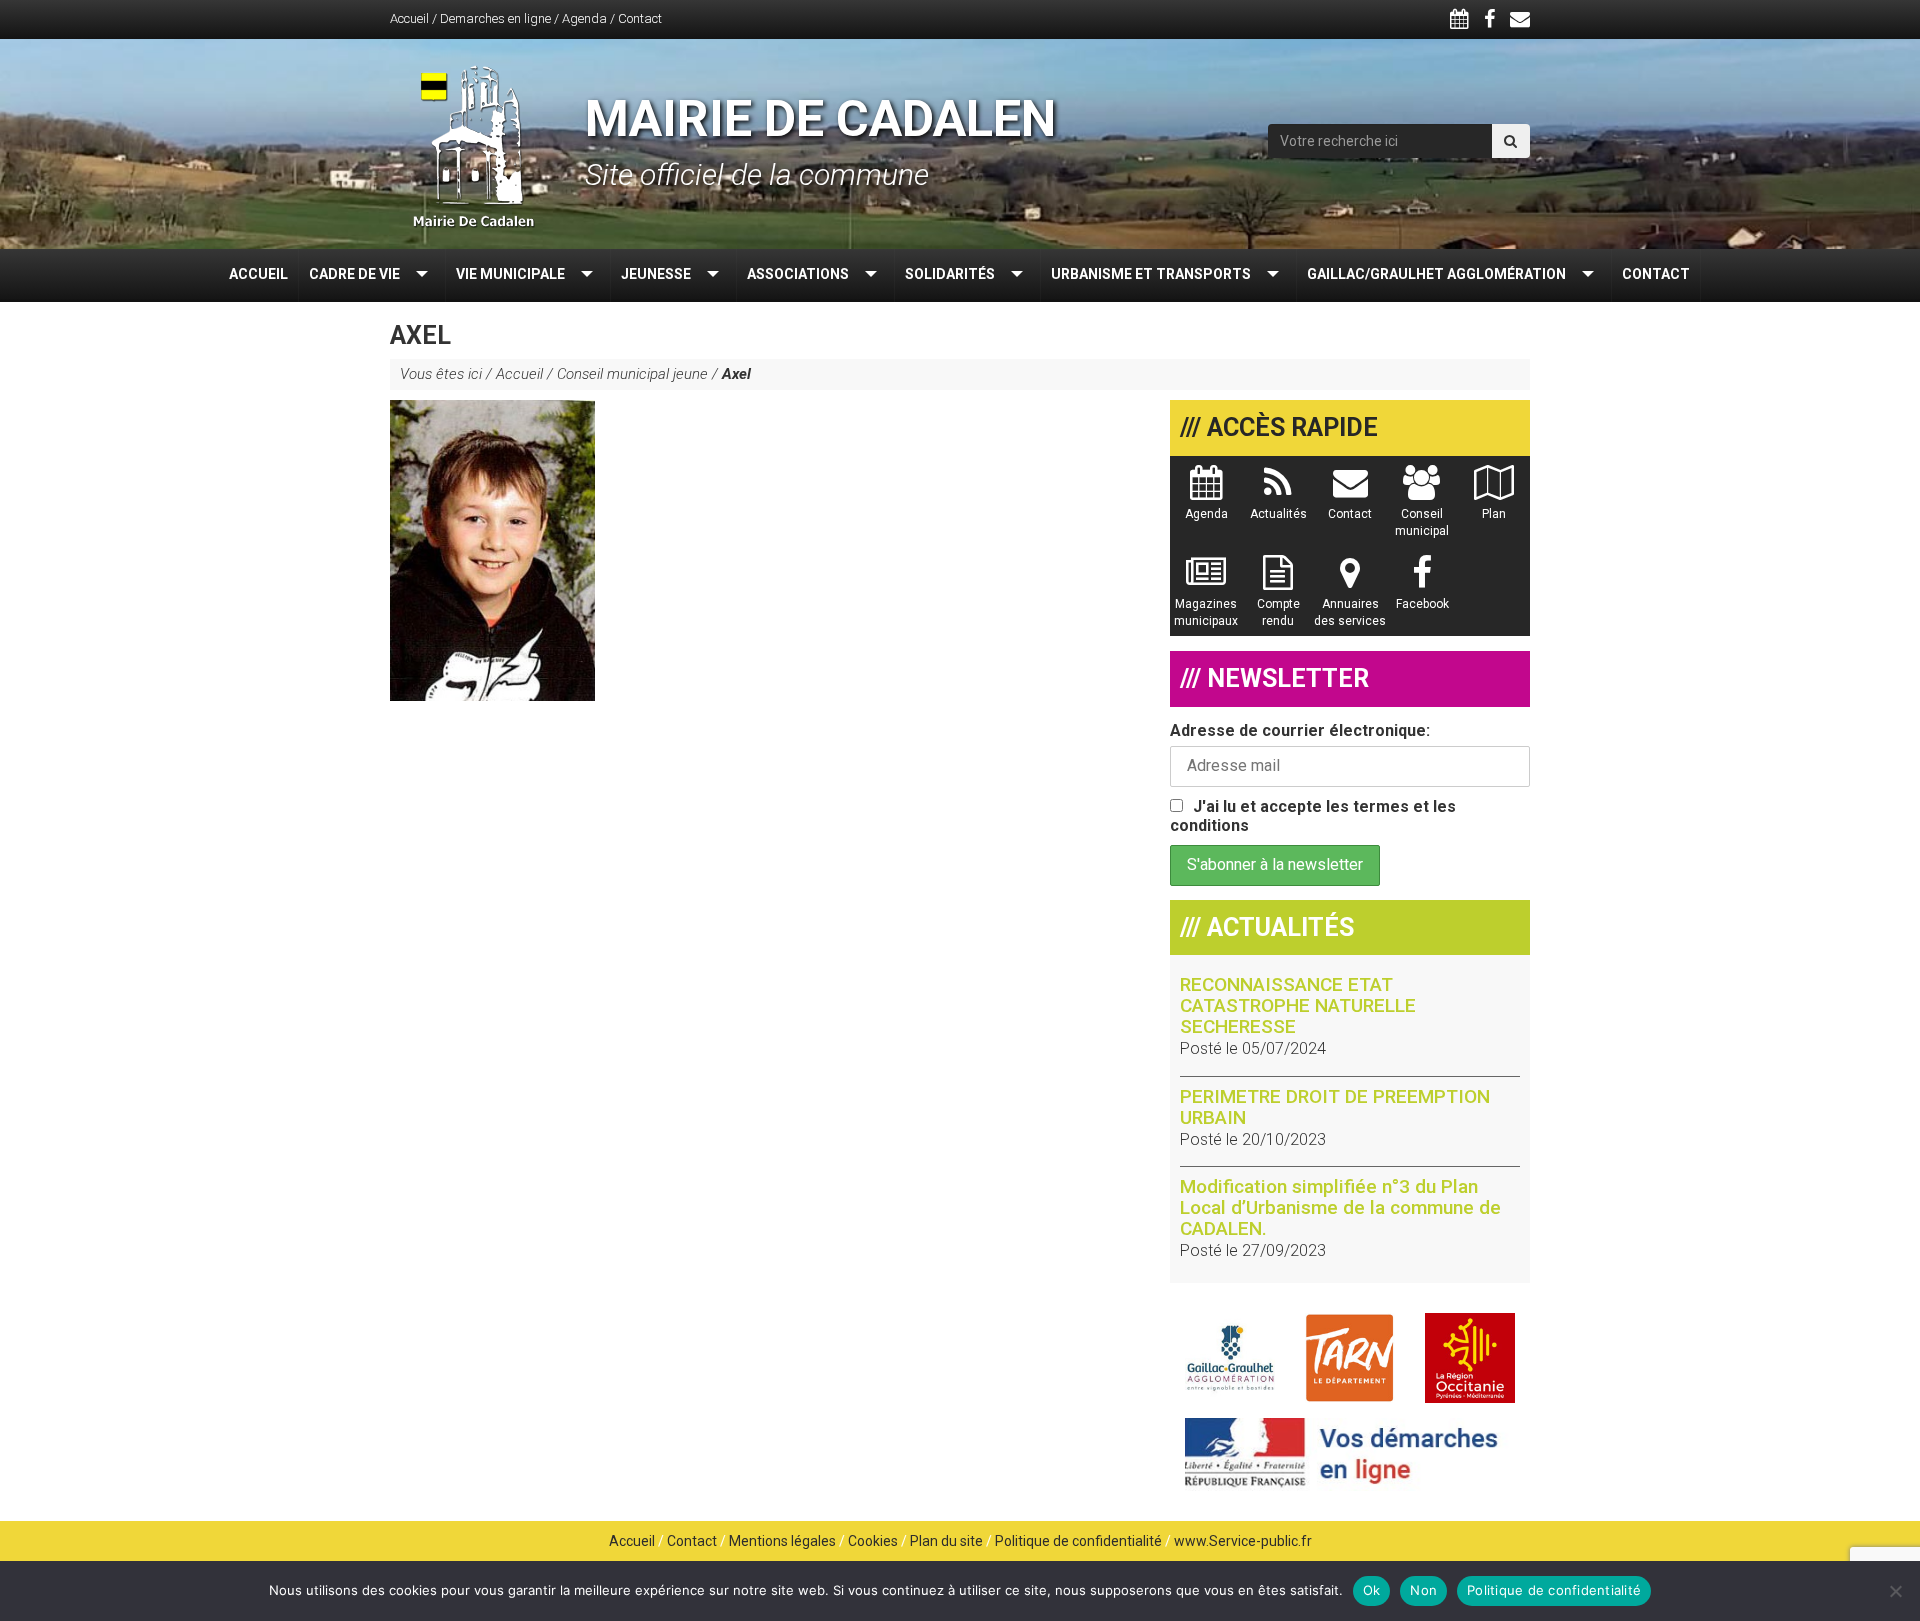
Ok (1372, 1590)
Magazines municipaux (1206, 612)
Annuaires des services (1350, 612)
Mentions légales (782, 1541)
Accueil (409, 18)
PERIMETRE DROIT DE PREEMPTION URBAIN (1335, 1107)
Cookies (873, 1541)
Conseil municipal (1422, 522)
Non (1423, 1590)
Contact (640, 18)
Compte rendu (1278, 612)
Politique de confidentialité (1078, 1541)
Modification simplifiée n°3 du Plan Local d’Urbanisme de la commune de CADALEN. (1340, 1207)
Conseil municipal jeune (632, 374)
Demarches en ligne (495, 18)
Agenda (584, 18)
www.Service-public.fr (1243, 1541)
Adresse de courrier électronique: (1300, 730)
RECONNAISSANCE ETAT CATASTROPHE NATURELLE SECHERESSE (1298, 1005)
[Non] (1895, 1591)
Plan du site (946, 1541)
